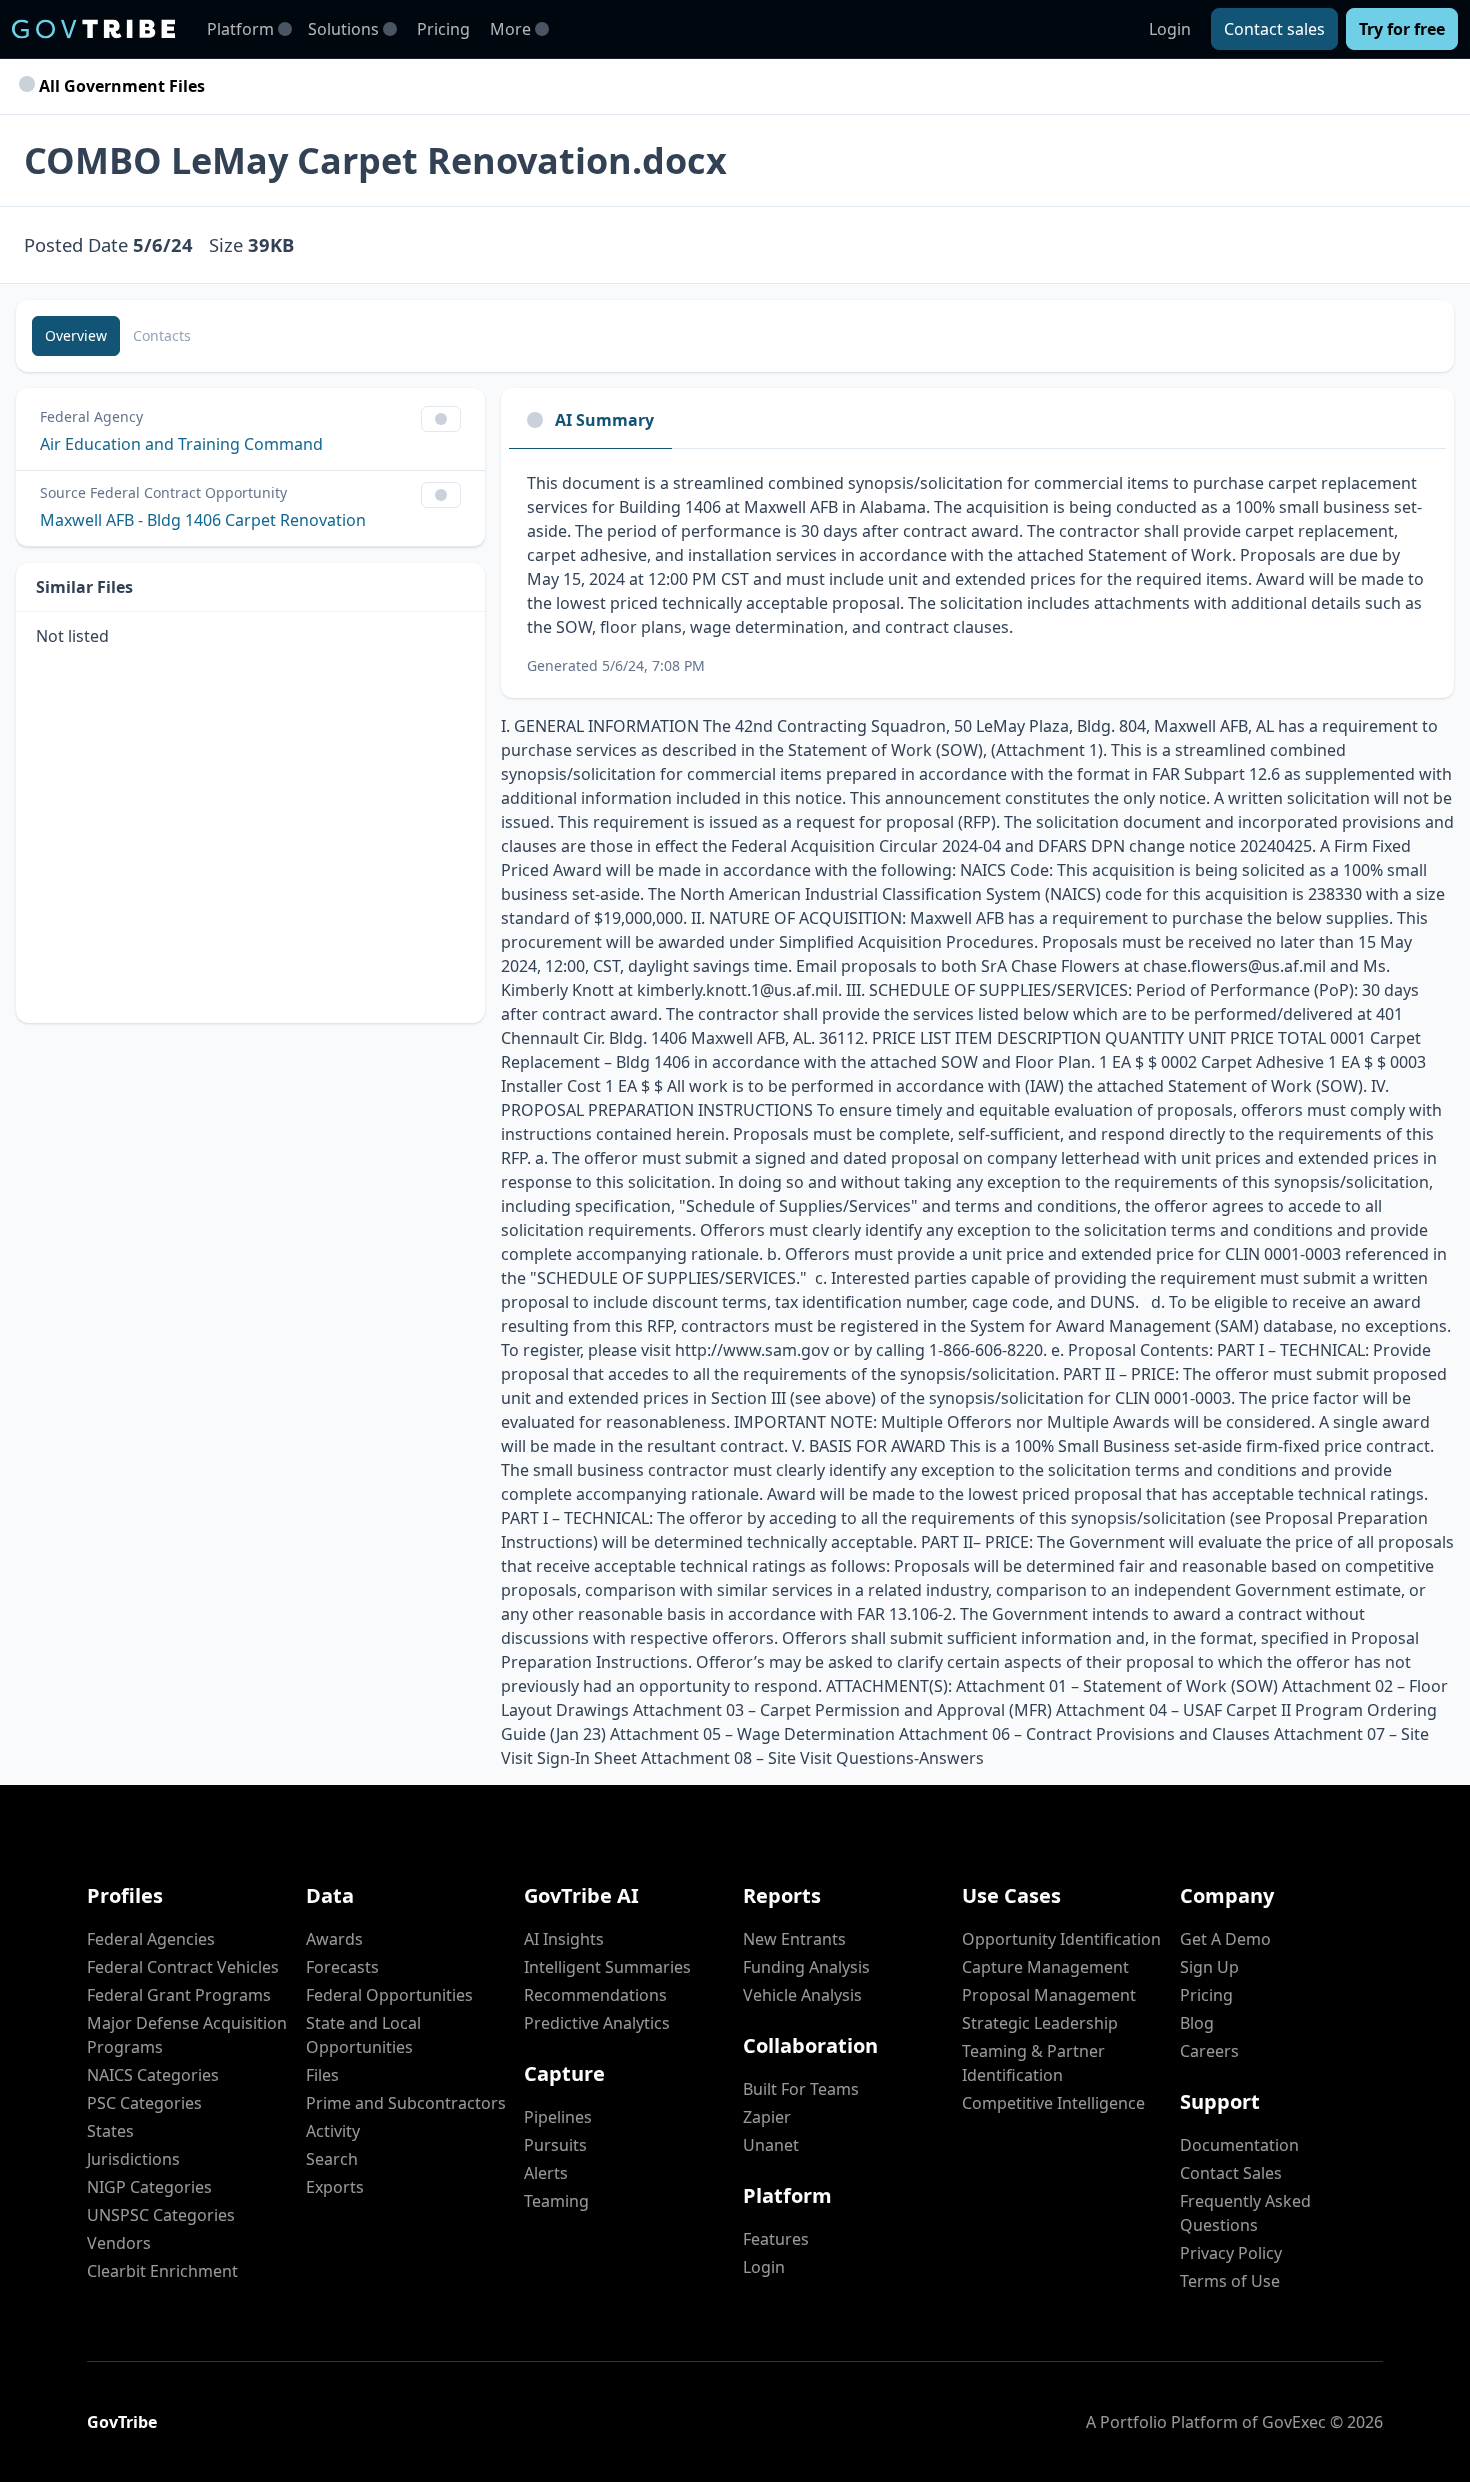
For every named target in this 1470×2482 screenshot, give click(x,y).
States (110, 2131)
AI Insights (564, 1939)
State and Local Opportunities (363, 2035)
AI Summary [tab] (604, 420)
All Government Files (120, 86)
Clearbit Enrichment (162, 2271)
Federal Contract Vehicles (183, 1967)
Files (322, 2075)
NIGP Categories (149, 2187)
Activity (333, 2131)
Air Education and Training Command (181, 444)
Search (332, 2159)
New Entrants (794, 1939)
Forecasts (342, 1967)
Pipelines (558, 2117)
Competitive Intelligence (1053, 2103)
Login (1170, 29)
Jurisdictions (133, 2159)
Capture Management (1045, 1967)
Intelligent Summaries (607, 1967)
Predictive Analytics (597, 2023)
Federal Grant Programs (179, 1995)
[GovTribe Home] (93, 29)
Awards (334, 1939)
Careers (1209, 2051)
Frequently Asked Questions (1245, 2213)
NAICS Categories (153, 2075)
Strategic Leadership (1040, 2023)
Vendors (119, 2243)
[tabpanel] (977, 573)
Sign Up (1209, 1967)
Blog (1197, 2023)
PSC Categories (144, 2103)
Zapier (767, 2117)
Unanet (771, 2145)
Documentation (1239, 2145)
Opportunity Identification (1061, 1939)
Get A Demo (1225, 1939)
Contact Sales (1231, 2173)
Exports (335, 2187)
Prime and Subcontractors (406, 2103)
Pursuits (555, 2145)
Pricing (443, 29)
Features (776, 2239)
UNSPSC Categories (161, 2215)
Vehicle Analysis (802, 1995)
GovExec (1294, 2422)
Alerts (546, 2173)
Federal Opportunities (389, 1995)
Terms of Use (1230, 2281)
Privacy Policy (1231, 2253)
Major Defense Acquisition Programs (187, 2035)
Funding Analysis (806, 1967)
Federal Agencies (151, 1939)
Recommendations (595, 1995)
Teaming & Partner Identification (1033, 2063)
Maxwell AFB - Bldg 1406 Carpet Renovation (203, 520)
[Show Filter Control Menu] (441, 419)
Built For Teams (801, 2089)
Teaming (556, 2201)
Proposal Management (1049, 1995)
